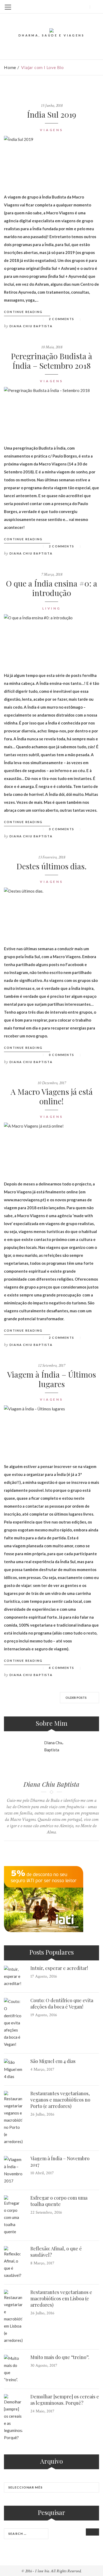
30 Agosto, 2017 (44, 2365)
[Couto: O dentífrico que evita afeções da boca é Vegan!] (13, 2023)
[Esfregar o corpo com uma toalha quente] (13, 2215)
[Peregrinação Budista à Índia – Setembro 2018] (51, 412)
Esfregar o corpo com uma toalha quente (59, 2201)
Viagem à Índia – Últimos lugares (51, 1379)
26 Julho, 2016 (42, 2114)
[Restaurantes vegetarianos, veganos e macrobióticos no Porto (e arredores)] (13, 2118)
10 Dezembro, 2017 (52, 1083)
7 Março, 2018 (52, 574)
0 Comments (62, 1055)
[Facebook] (57, 7)
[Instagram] (74, 7)
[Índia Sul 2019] (51, 160)
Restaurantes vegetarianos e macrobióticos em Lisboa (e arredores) (61, 2298)
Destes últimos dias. (51, 866)
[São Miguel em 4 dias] (13, 2069)
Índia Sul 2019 (51, 114)
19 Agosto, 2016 (44, 2015)
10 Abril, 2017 (42, 2173)
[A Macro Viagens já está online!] (51, 1147)
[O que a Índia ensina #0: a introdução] (51, 639)
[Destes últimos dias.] (51, 912)
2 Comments (62, 319)
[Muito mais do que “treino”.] (13, 2369)
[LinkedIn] (66, 7)
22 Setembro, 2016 (46, 2212)
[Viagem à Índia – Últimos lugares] (51, 1430)
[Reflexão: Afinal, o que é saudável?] (13, 2263)
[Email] (83, 7)
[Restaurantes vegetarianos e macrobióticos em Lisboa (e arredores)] (13, 2317)
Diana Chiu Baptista (31, 326)
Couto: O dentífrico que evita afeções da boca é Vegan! (62, 2003)
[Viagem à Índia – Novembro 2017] (13, 2170)
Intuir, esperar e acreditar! (59, 1968)
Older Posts (76, 1698)
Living (51, 608)
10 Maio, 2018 (52, 347)
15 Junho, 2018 (52, 106)
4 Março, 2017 (42, 2069)
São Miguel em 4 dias (53, 2061)
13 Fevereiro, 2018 (52, 857)
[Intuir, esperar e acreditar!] (13, 1976)
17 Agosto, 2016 (44, 1976)
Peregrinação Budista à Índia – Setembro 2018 (51, 361)
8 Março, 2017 (42, 2263)
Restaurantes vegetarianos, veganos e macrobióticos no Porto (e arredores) (60, 2100)
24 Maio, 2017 (42, 2411)
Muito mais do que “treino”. (60, 2357)
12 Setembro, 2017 (51, 1366)
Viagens (51, 130)
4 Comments (62, 1668)
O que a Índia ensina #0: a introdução (51, 588)
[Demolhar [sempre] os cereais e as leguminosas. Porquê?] (13, 2418)
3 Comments (62, 829)
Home (10, 67)
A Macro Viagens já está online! (52, 1096)
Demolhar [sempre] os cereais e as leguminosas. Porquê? (65, 2400)
